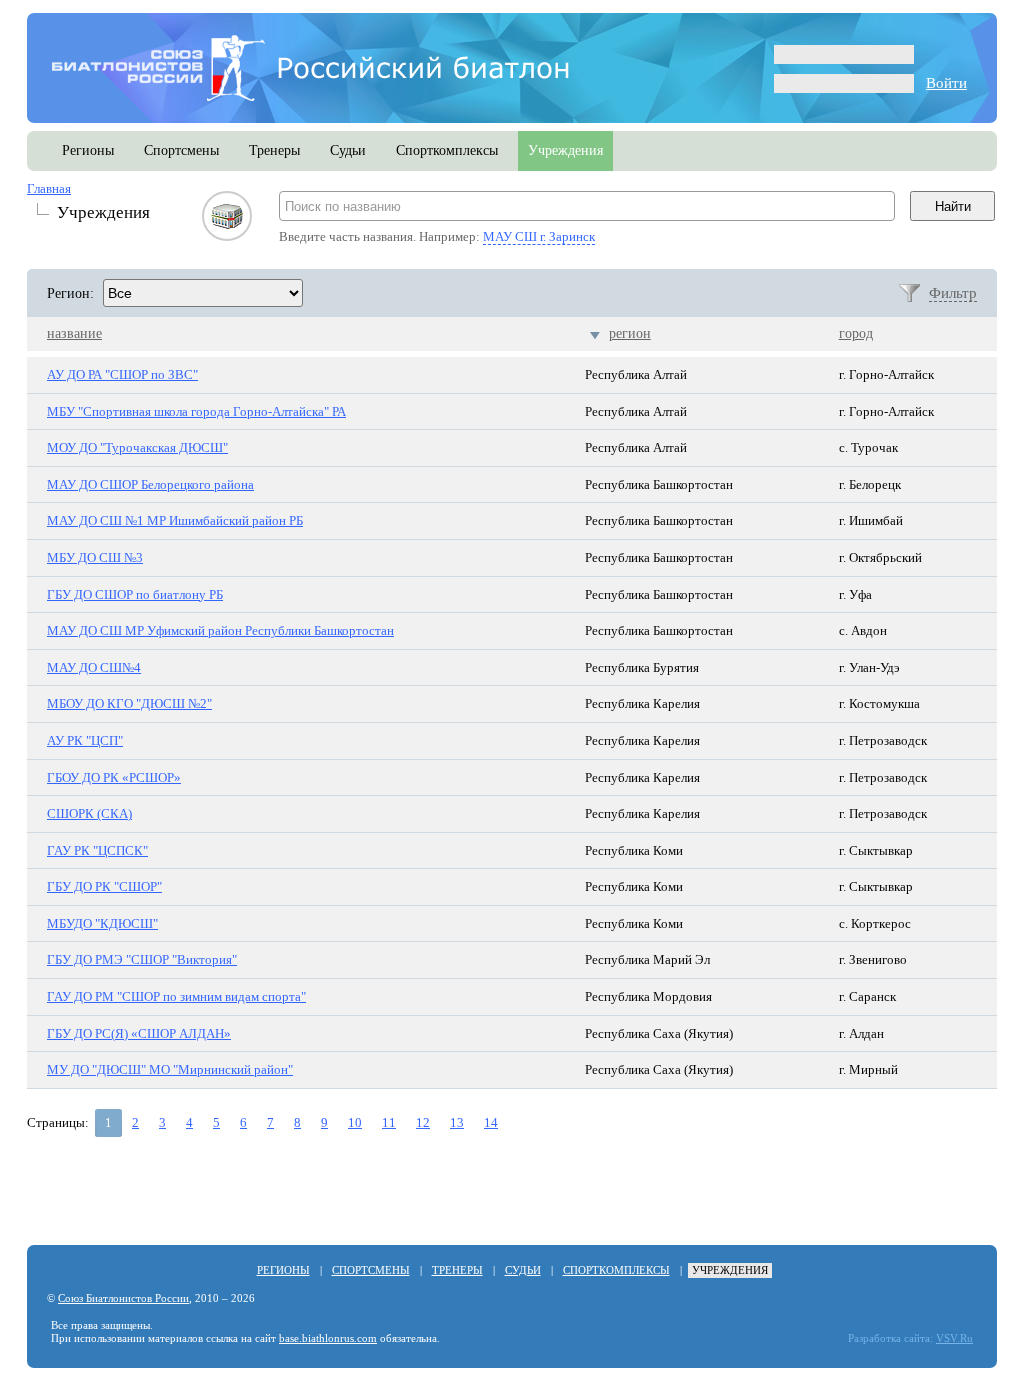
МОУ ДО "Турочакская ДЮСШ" (137, 447)
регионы (88, 150)
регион (630, 333)
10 (355, 1122)
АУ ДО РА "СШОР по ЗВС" (122, 374)
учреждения (565, 150)
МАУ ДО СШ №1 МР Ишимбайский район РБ (175, 520)
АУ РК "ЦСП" (85, 740)
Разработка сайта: (890, 1338)
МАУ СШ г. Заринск (539, 236)
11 (389, 1122)
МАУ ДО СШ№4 (94, 667)
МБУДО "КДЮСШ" (102, 923)
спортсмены (181, 150)
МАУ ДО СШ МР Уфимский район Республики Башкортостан (220, 630)
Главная (49, 188)
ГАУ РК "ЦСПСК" (97, 850)
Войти (946, 83)
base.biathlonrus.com (328, 1338)
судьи (348, 150)
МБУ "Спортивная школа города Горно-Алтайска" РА (196, 411)
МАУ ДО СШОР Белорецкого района (150, 484)
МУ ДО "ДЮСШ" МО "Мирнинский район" (170, 1069)
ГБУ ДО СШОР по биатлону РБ (135, 594)
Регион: (70, 293)
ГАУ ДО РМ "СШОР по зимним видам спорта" (176, 996)
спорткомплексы (447, 150)
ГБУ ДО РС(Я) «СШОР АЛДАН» (139, 1033)
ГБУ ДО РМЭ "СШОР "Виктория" (142, 959)
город (856, 333)
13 (457, 1122)
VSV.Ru (954, 1338)
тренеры (274, 150)
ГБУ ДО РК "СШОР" (104, 886)
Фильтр (953, 293)
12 (423, 1122)
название (74, 333)
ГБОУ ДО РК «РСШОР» (114, 777)
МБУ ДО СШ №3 (95, 557)
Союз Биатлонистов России (123, 1298)
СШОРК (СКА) (89, 813)
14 (491, 1122)
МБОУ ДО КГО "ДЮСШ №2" (129, 703)
